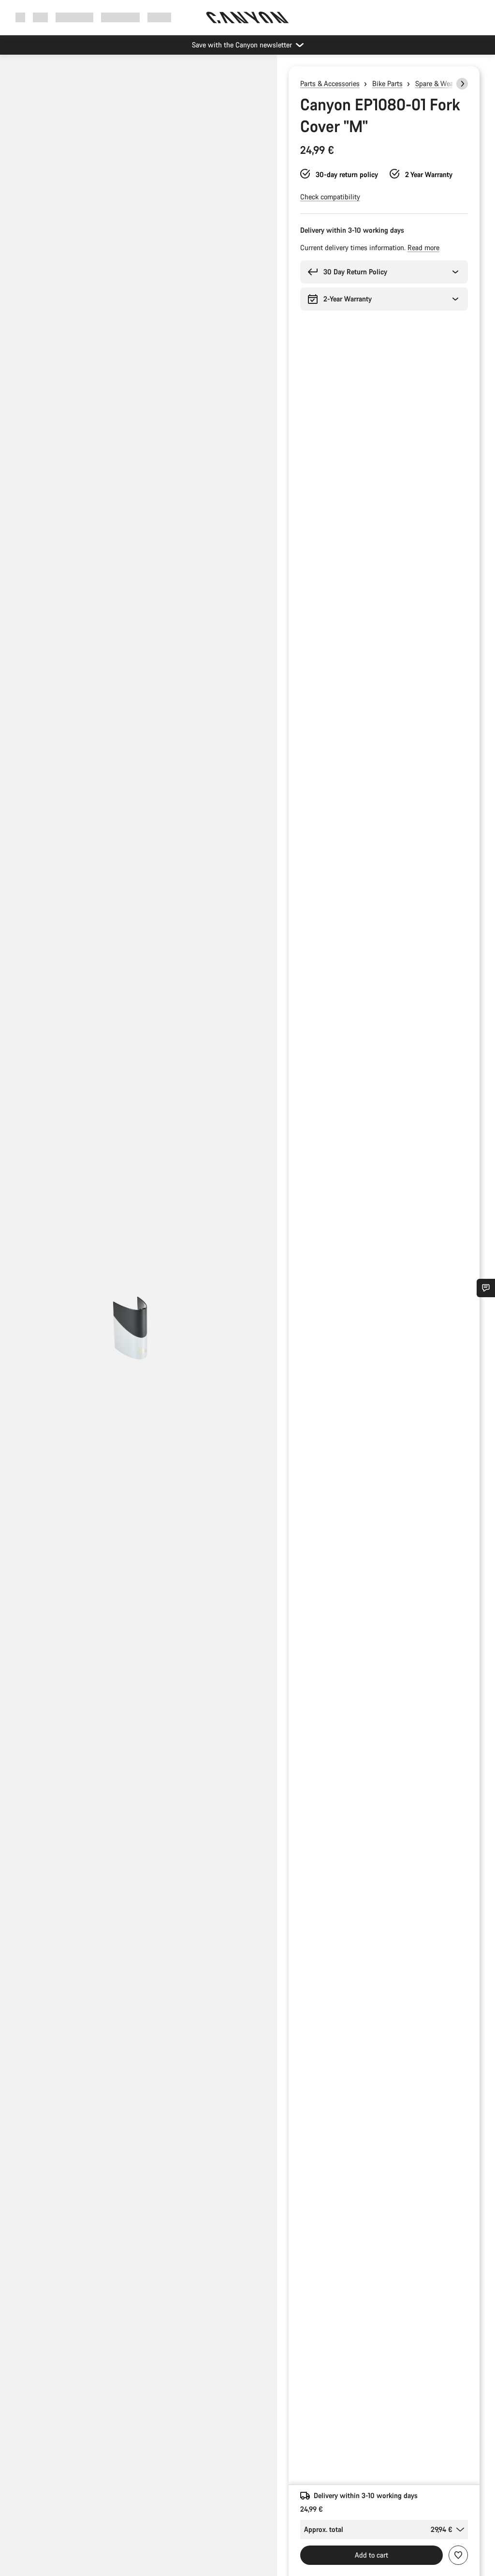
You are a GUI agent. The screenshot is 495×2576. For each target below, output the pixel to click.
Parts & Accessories (330, 83)
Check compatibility (330, 197)
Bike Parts (387, 83)
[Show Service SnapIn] (486, 1288)
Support (159, 17)
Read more (423, 247)
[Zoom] (138, 1323)
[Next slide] (462, 84)
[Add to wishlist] (458, 2555)
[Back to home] (247, 17)
